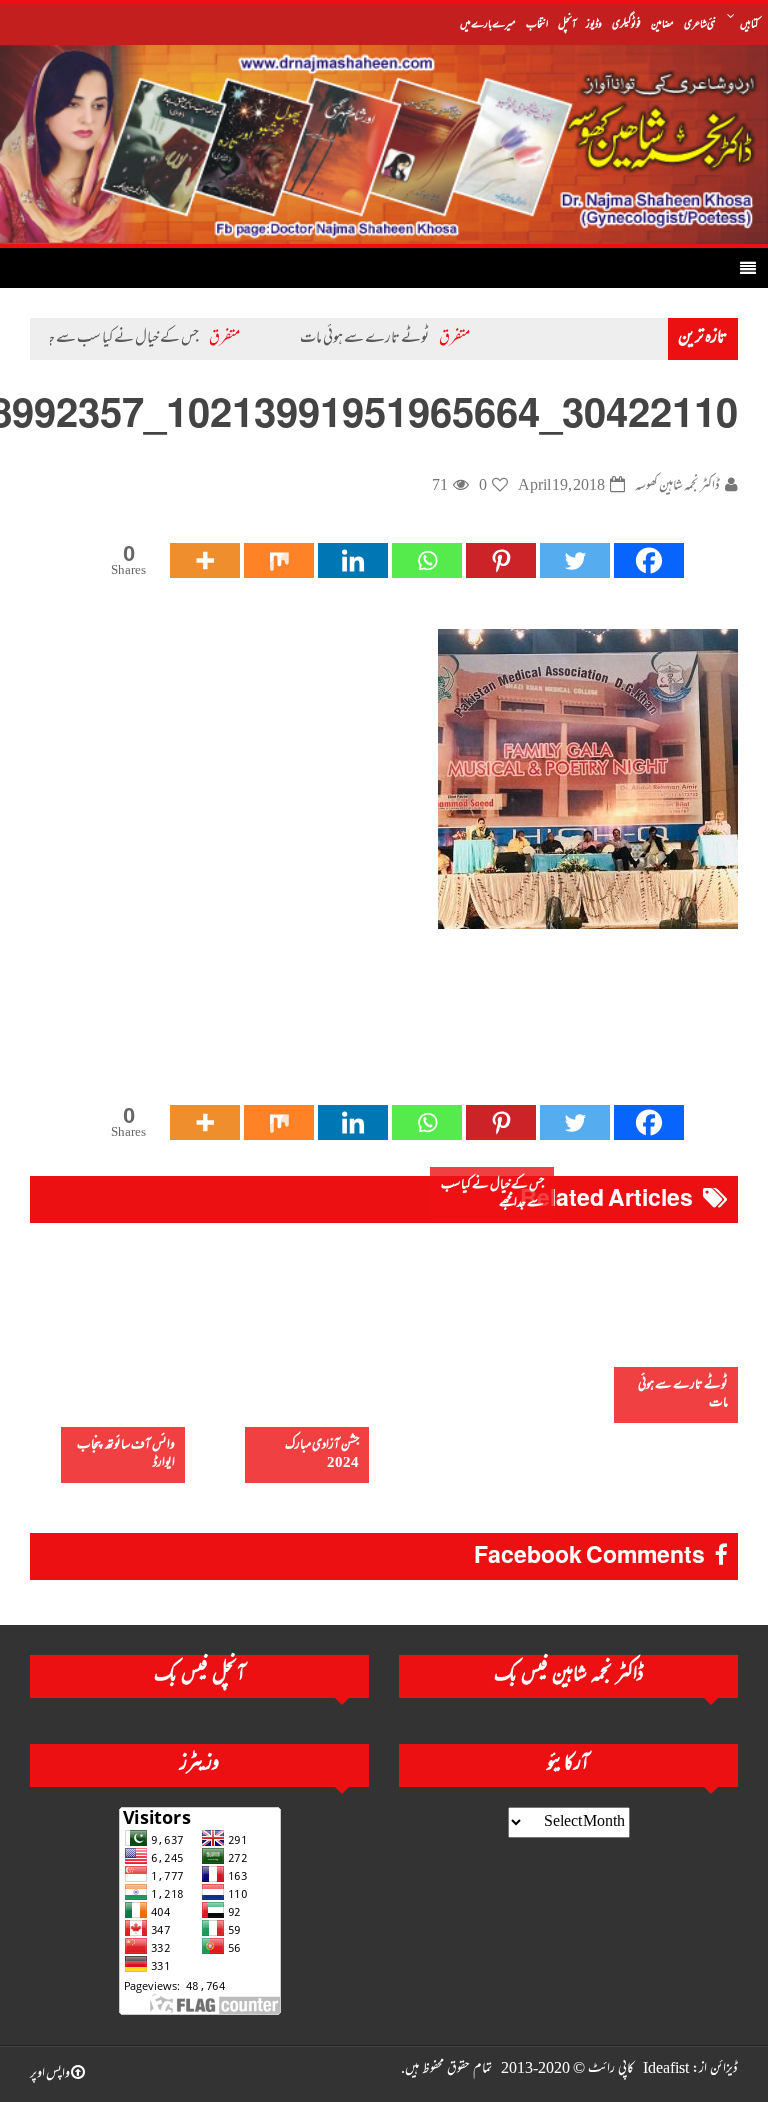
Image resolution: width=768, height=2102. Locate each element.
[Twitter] (575, 560)
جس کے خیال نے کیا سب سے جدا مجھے (148, 339)
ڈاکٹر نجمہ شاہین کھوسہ (677, 486)
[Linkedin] (353, 560)
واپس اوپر (50, 2074)
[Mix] (279, 560)
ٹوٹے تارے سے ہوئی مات (401, 339)
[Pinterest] (501, 560)
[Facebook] (649, 560)
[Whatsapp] (427, 560)
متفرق (491, 339)
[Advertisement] (374, 1037)
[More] (205, 560)
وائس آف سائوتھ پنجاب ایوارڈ (126, 1455)
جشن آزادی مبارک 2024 (322, 1455)
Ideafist (666, 2069)
